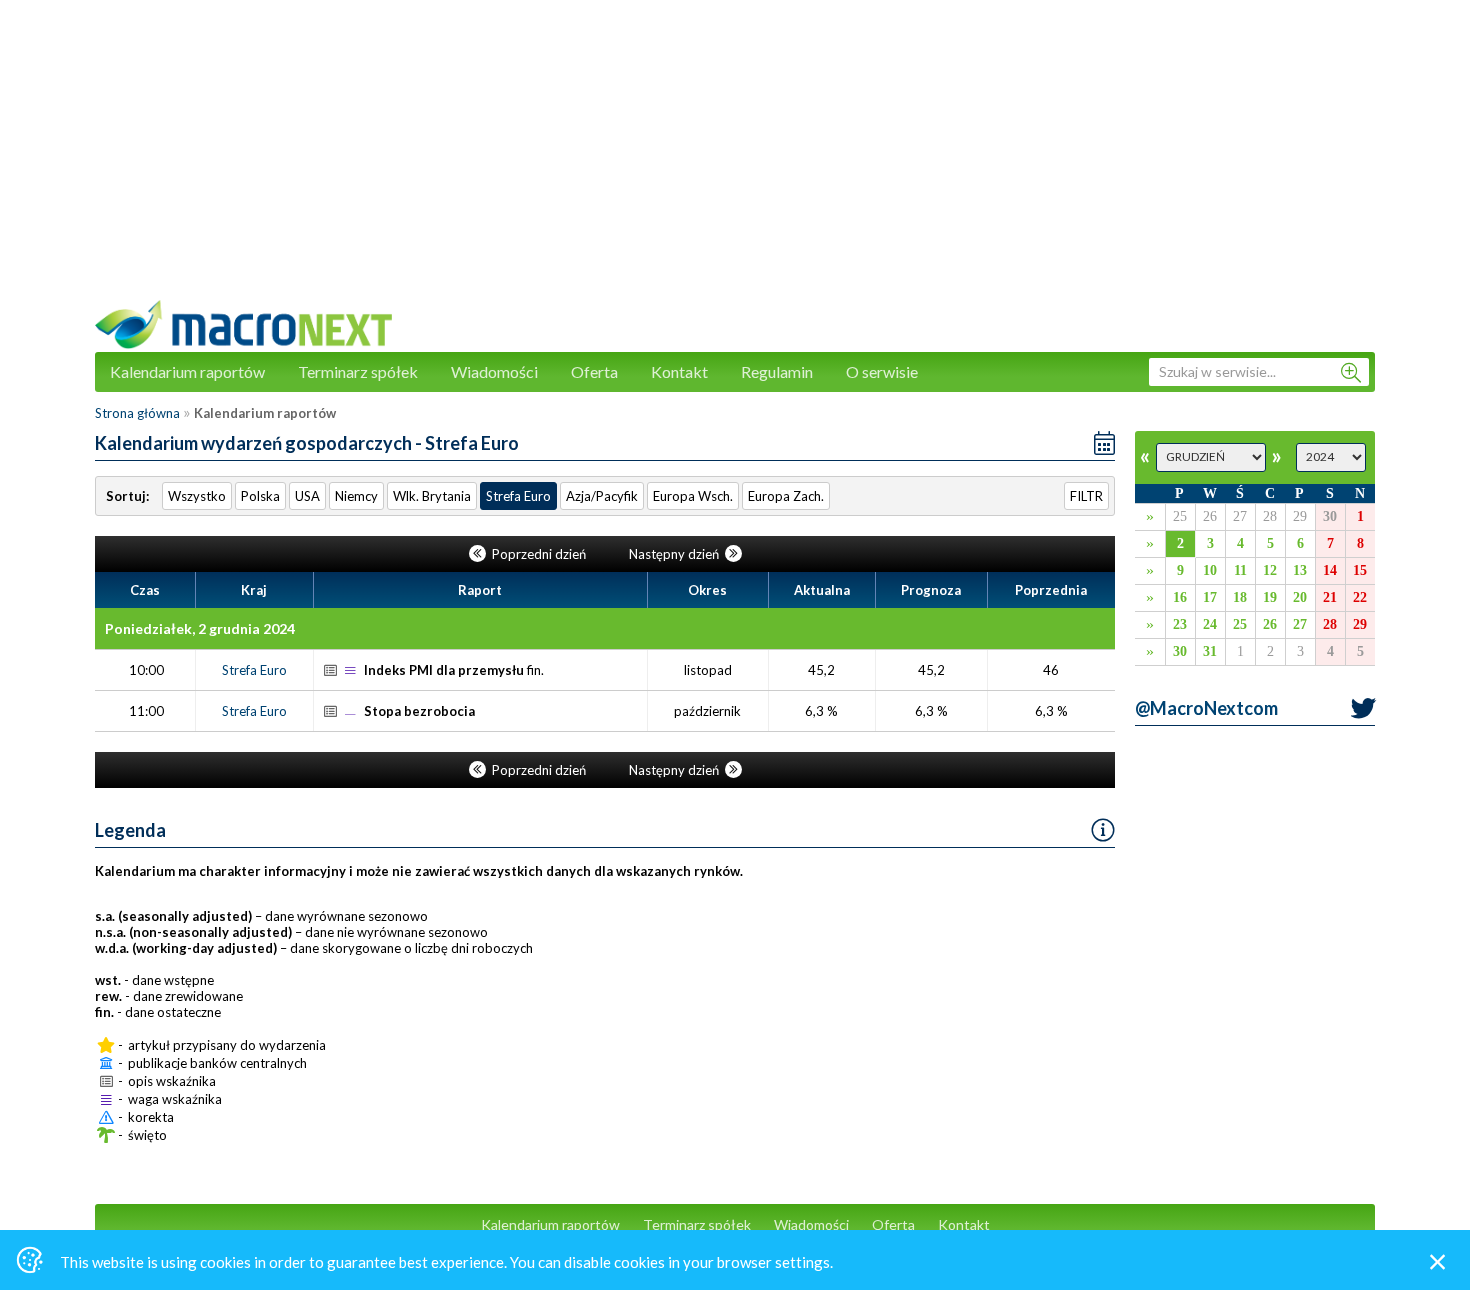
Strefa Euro (518, 496)
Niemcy (356, 496)
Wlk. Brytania (432, 496)
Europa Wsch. (693, 496)
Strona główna (137, 413)
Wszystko (197, 496)
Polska (260, 496)
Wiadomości (494, 371)
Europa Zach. (786, 496)
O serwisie (882, 371)
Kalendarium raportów (187, 371)
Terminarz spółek (358, 371)
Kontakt (679, 371)
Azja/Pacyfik (602, 496)
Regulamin (777, 371)
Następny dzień (675, 554)
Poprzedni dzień (539, 554)
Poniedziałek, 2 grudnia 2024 (200, 628)
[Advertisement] (735, 160)
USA (307, 496)
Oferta (594, 371)
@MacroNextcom (1206, 708)
